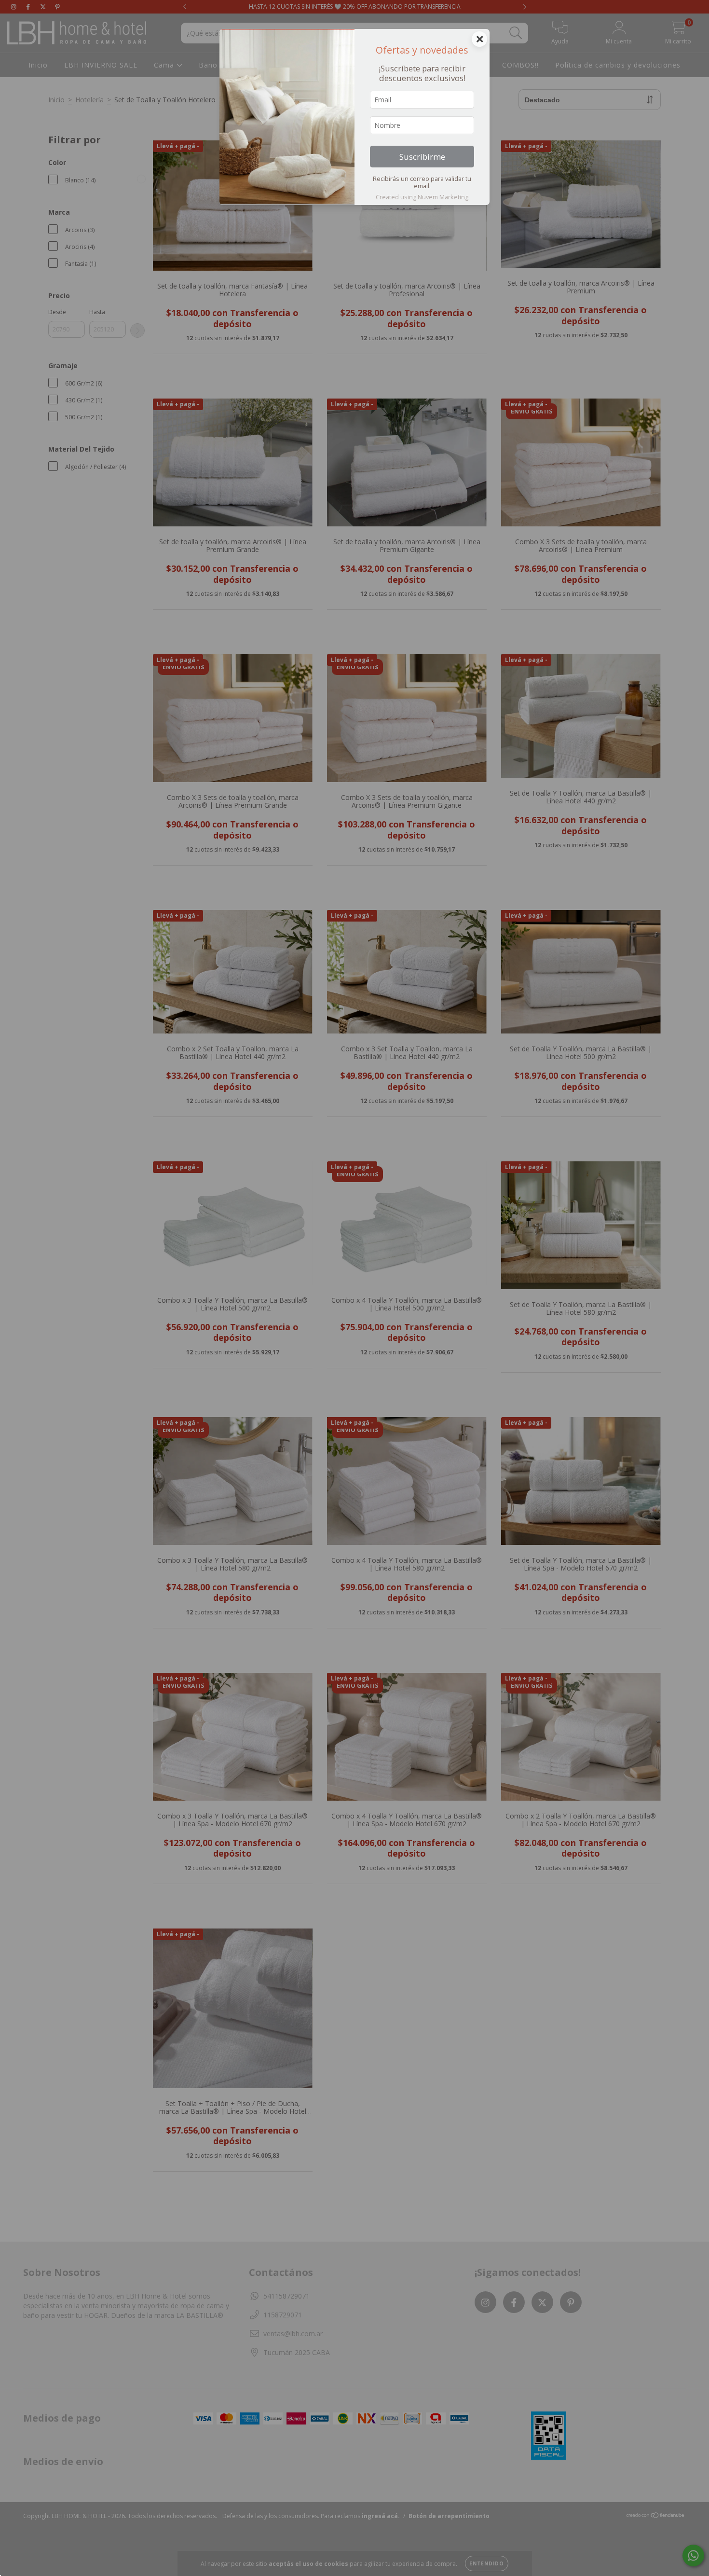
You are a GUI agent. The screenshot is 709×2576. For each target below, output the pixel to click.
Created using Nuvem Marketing (422, 197)
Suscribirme (422, 157)
